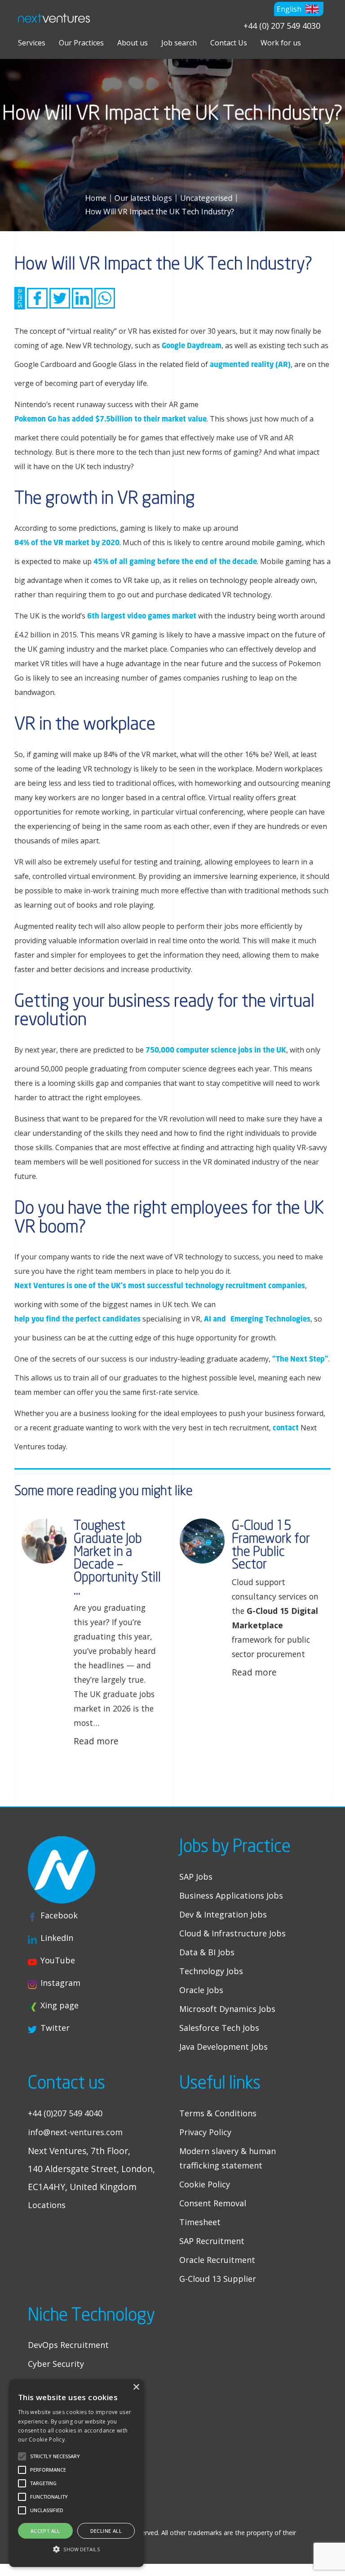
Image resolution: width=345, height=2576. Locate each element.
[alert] (76, 2473)
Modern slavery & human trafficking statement (228, 2158)
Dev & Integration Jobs (223, 1914)
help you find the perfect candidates (77, 1319)
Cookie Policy (205, 2184)
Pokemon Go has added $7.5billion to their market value (111, 419)
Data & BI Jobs (207, 1952)
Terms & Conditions (218, 2113)
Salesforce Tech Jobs (219, 2028)
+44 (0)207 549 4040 (65, 2113)
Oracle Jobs (201, 1990)
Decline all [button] (106, 2531)
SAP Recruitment (212, 2241)
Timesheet (200, 2222)
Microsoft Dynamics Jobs (227, 2009)
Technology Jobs (211, 1971)
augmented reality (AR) (250, 364)
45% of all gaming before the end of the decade (175, 561)
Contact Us (229, 43)
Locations (47, 2205)
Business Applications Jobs (231, 1895)
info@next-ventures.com (75, 2132)
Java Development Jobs (223, 2047)
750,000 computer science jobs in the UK (216, 1050)
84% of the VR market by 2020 (67, 542)
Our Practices (81, 43)
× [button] (136, 2387)
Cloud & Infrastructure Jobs (232, 1933)
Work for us (281, 43)
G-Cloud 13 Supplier (218, 2279)
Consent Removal (213, 2203)
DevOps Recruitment (68, 2345)
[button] (299, 9)
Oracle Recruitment (217, 2260)
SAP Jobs (196, 1877)
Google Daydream (192, 345)
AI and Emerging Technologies (257, 1319)
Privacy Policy (205, 2132)
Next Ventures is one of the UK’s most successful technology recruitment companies (160, 1285)
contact (286, 1427)
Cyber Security (56, 2364)
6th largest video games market (142, 616)
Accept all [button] (45, 2531)
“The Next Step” (300, 1359)
